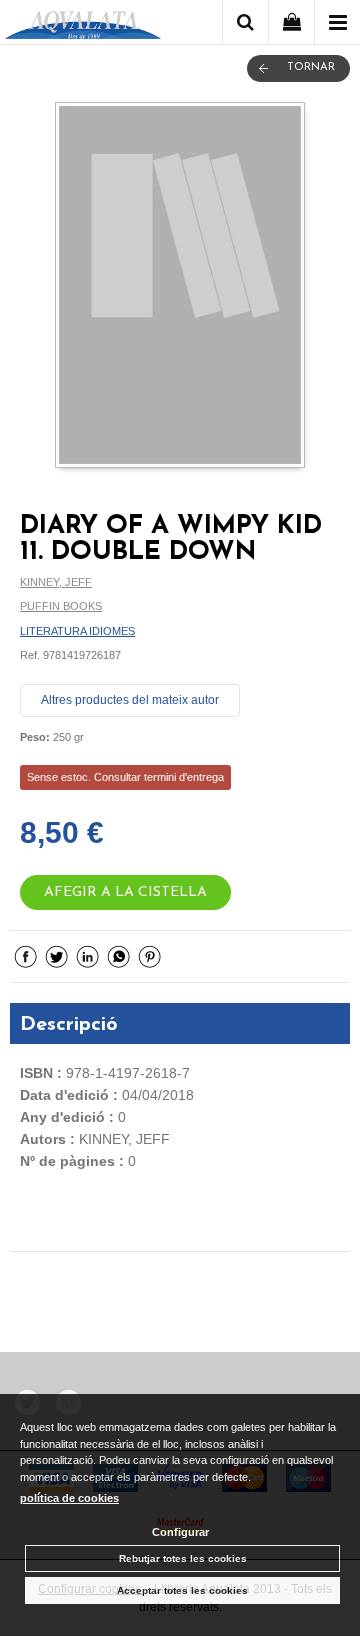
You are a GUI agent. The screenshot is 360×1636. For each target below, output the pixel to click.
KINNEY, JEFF (56, 582)
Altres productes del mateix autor (130, 700)
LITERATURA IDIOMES (77, 631)
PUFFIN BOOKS (61, 606)
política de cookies (69, 1498)
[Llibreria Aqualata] (83, 25)
